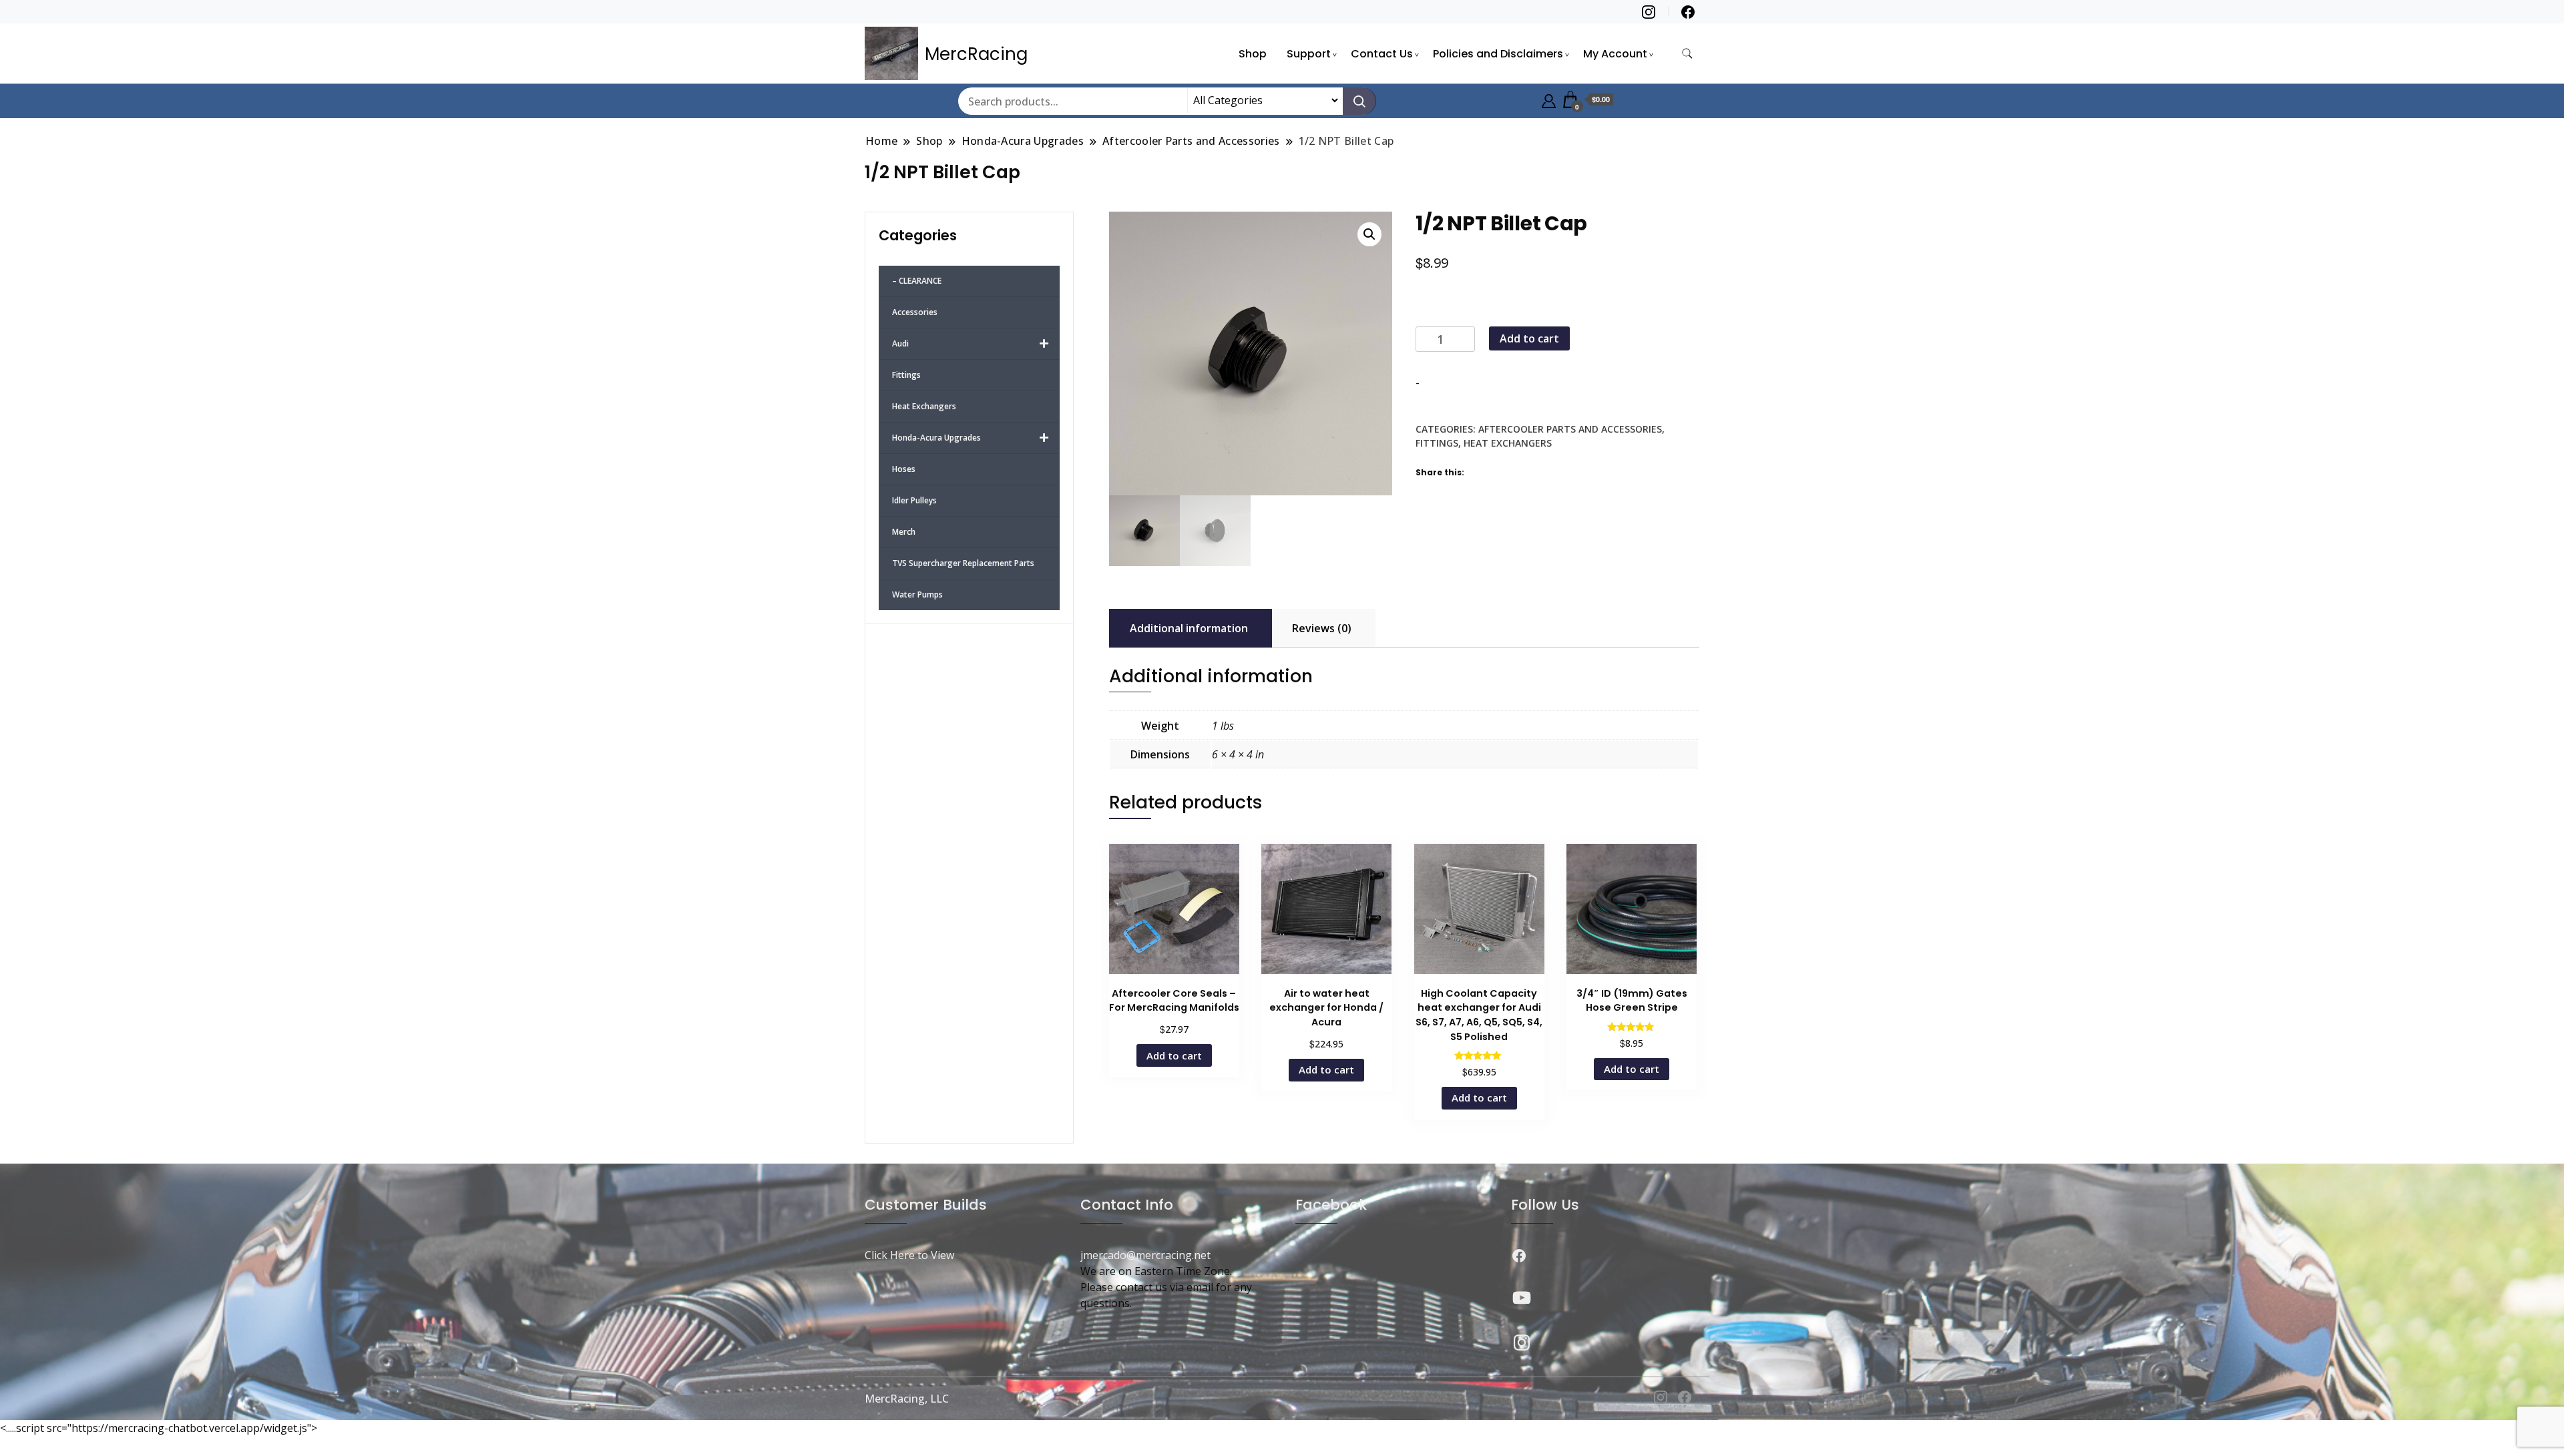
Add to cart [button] (1174, 1055)
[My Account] (1549, 99)
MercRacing (976, 54)
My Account (1615, 54)
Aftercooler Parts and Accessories (1570, 429)
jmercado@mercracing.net (1145, 1255)
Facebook (1331, 1205)
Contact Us (1382, 54)
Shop (1253, 54)
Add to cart (1529, 338)
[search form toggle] (1687, 54)
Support (1309, 54)
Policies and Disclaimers (1498, 54)
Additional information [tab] (1189, 628)
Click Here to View (909, 1255)
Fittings (1437, 443)
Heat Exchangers (1508, 443)
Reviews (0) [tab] (1322, 628)
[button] (1369, 234)
